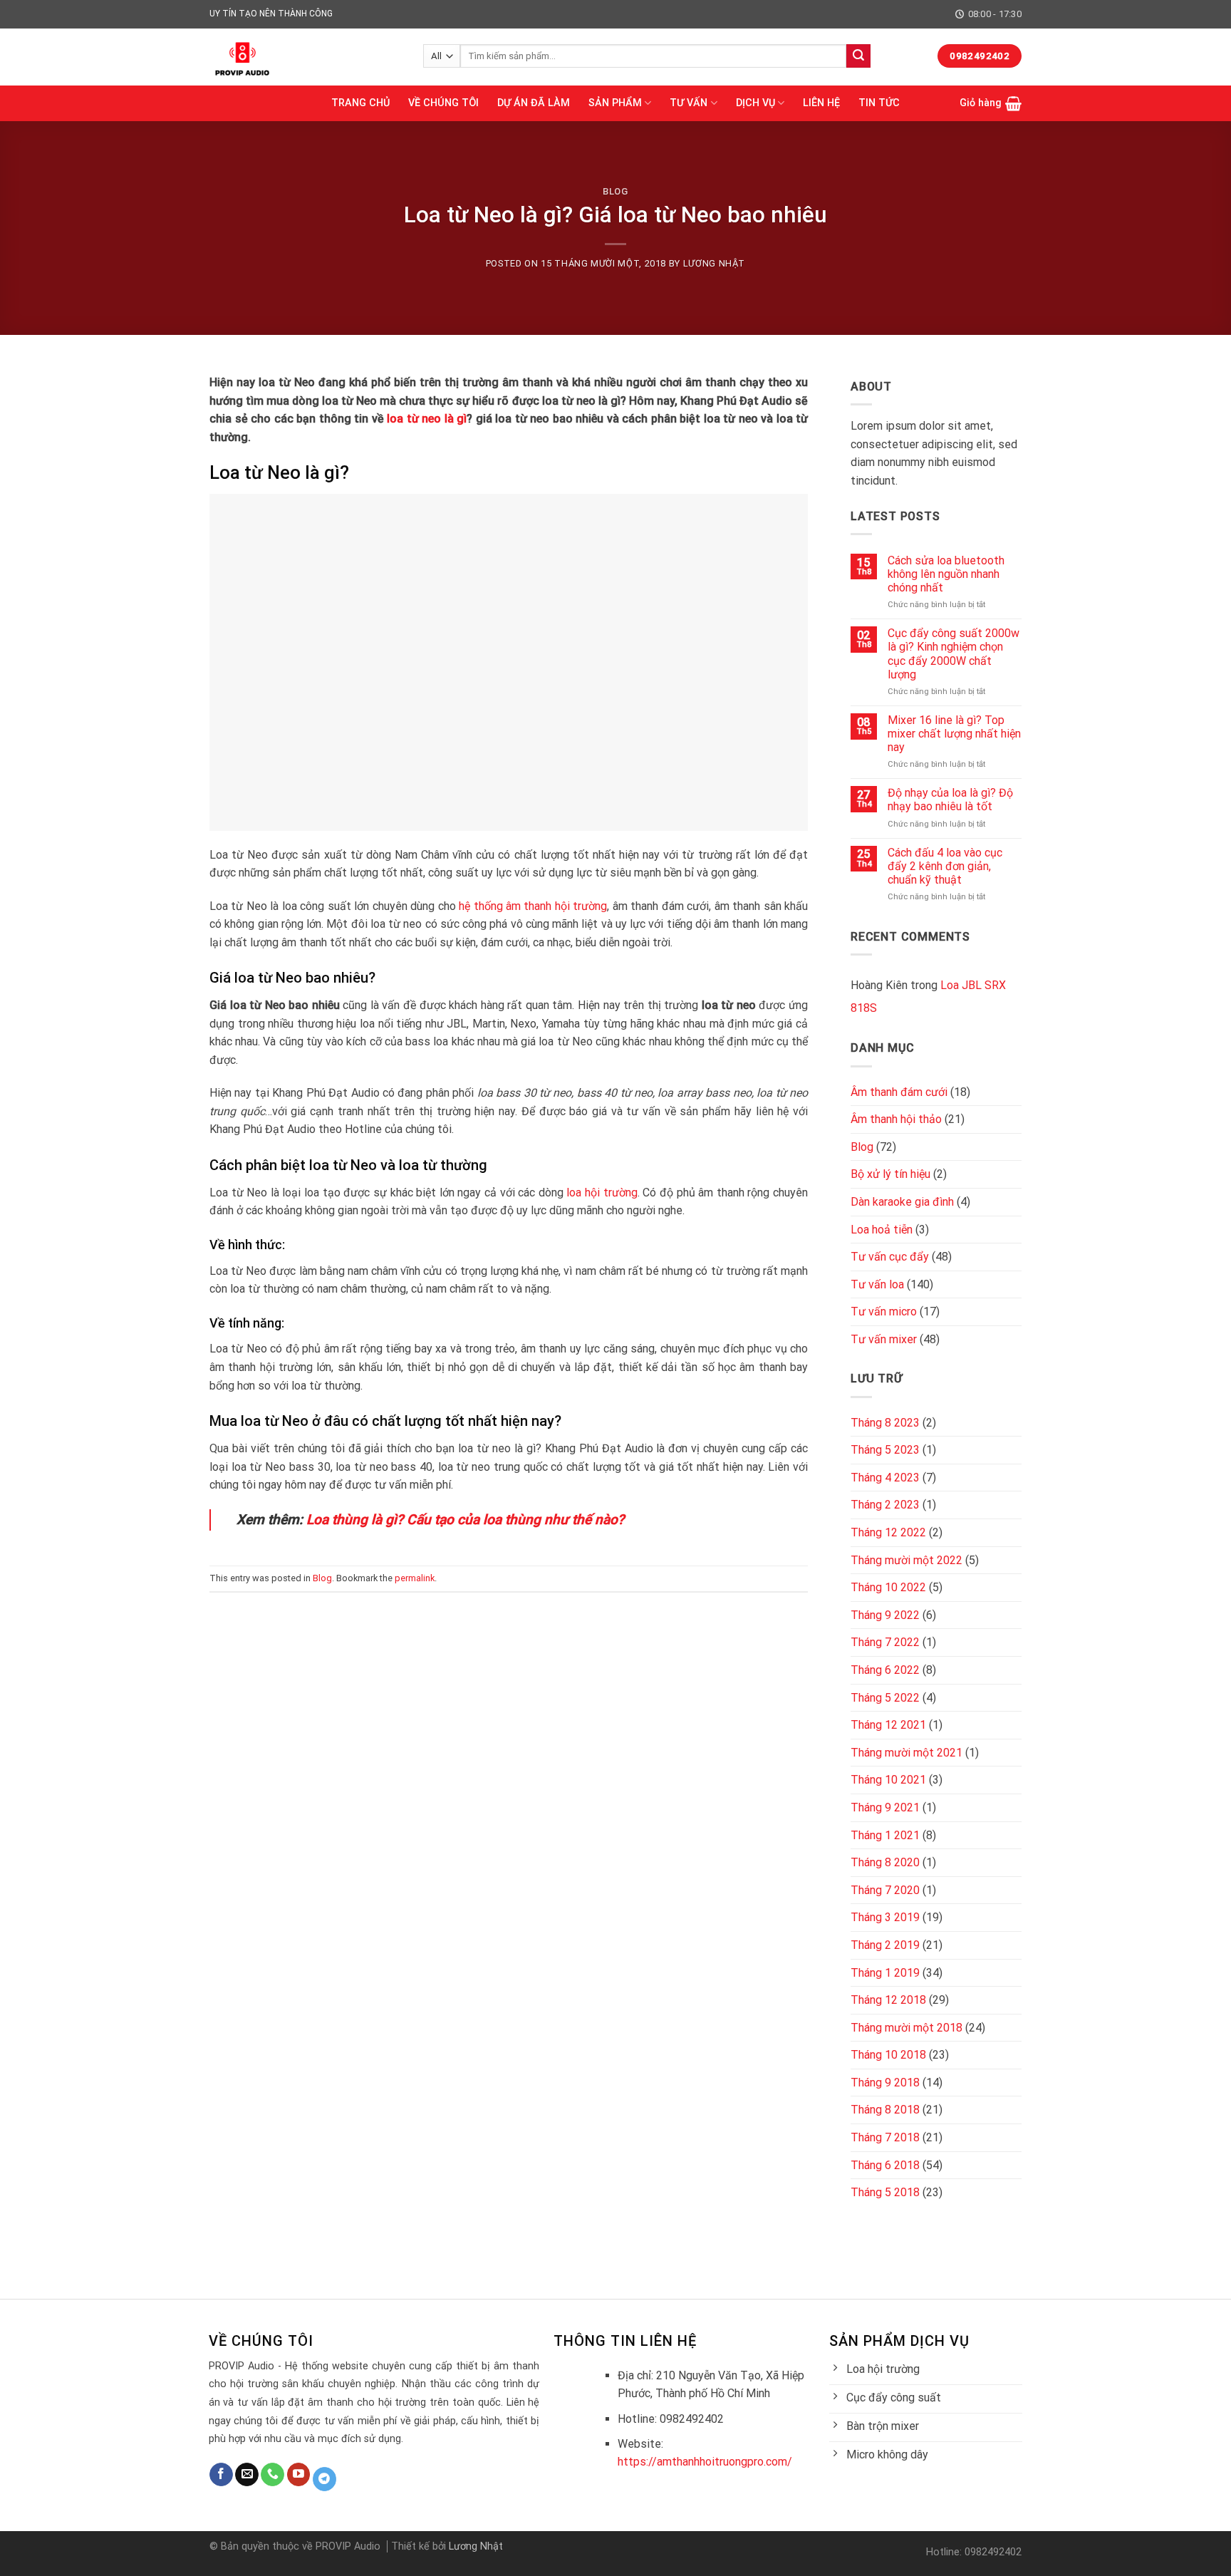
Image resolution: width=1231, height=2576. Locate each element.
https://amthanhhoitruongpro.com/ (705, 2462)
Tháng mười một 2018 (907, 2028)
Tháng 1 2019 (885, 1973)
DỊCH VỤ (755, 103)
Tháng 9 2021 (885, 1807)
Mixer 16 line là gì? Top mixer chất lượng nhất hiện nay (954, 734)
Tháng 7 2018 (885, 2137)
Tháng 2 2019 (885, 1945)
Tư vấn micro (884, 1312)
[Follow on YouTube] (299, 2475)
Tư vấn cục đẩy (890, 1257)
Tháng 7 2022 (885, 1642)
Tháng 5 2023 (885, 1450)
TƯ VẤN (689, 103)
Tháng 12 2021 (888, 1725)
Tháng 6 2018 (885, 2165)
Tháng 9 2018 (885, 2083)
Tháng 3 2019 (885, 1917)
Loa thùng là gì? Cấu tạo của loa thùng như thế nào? (465, 1520)
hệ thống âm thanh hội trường (533, 906)
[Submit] (858, 56)
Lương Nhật (714, 263)
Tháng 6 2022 (885, 1670)
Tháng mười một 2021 (907, 1753)
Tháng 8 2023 (885, 1423)
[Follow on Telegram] (324, 2479)
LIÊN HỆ (821, 103)
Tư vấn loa (877, 1284)
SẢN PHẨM (615, 103)
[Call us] (272, 2475)
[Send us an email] (247, 2475)
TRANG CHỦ (360, 103)
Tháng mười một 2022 (907, 1560)
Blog (615, 191)
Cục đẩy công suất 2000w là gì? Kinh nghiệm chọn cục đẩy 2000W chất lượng (954, 654)
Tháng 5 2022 (885, 1698)
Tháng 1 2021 (885, 1835)
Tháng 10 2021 (888, 1780)
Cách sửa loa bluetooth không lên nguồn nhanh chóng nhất (946, 574)
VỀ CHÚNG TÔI (443, 103)
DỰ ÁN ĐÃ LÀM (534, 103)
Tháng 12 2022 (888, 1532)
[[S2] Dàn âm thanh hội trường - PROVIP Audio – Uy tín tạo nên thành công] (306, 57)
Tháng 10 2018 (888, 2055)
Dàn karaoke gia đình (902, 1202)
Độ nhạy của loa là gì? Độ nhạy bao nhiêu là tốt (950, 800)
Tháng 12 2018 (888, 2000)
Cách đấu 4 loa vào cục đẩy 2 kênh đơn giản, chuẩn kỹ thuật (945, 866)
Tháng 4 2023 (885, 1478)
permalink (415, 1578)
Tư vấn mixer (884, 1339)
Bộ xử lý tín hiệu (890, 1174)
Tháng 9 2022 (885, 1615)
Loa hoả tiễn (882, 1230)
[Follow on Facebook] (221, 2475)
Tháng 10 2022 (888, 1587)
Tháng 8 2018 (885, 2110)
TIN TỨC (879, 103)
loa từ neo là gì (427, 419)
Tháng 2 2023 (885, 1505)
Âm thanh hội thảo (896, 1119)
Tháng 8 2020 (885, 1862)
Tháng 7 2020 (885, 1890)
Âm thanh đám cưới (899, 1092)
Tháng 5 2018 (885, 2192)
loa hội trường (602, 1193)
